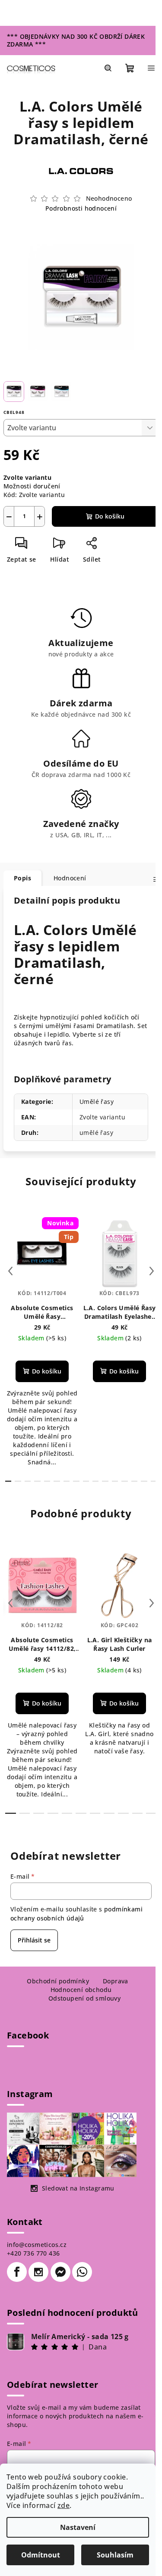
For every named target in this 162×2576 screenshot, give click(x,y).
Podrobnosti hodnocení (81, 208)
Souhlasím (115, 2555)
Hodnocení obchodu (81, 1990)
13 (134, 1481)
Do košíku (110, 516)
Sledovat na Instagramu (78, 2188)
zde (64, 2505)
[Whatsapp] (82, 2272)
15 (154, 1481)
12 (124, 1481)
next (152, 1271)
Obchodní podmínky (58, 1981)
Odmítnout (41, 2555)
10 (105, 1481)
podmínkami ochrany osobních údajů (76, 1913)
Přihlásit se (34, 1940)
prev (10, 1271)
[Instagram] (38, 2272)
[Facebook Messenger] (60, 2272)
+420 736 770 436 (33, 2253)
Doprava (116, 1981)
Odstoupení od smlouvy (84, 1998)
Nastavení (78, 2527)
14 (144, 1481)
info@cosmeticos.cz (37, 2245)
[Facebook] (17, 2272)
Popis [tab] (22, 878)
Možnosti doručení (32, 486)
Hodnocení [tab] (70, 878)
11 (115, 1481)
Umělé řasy (97, 1102)
